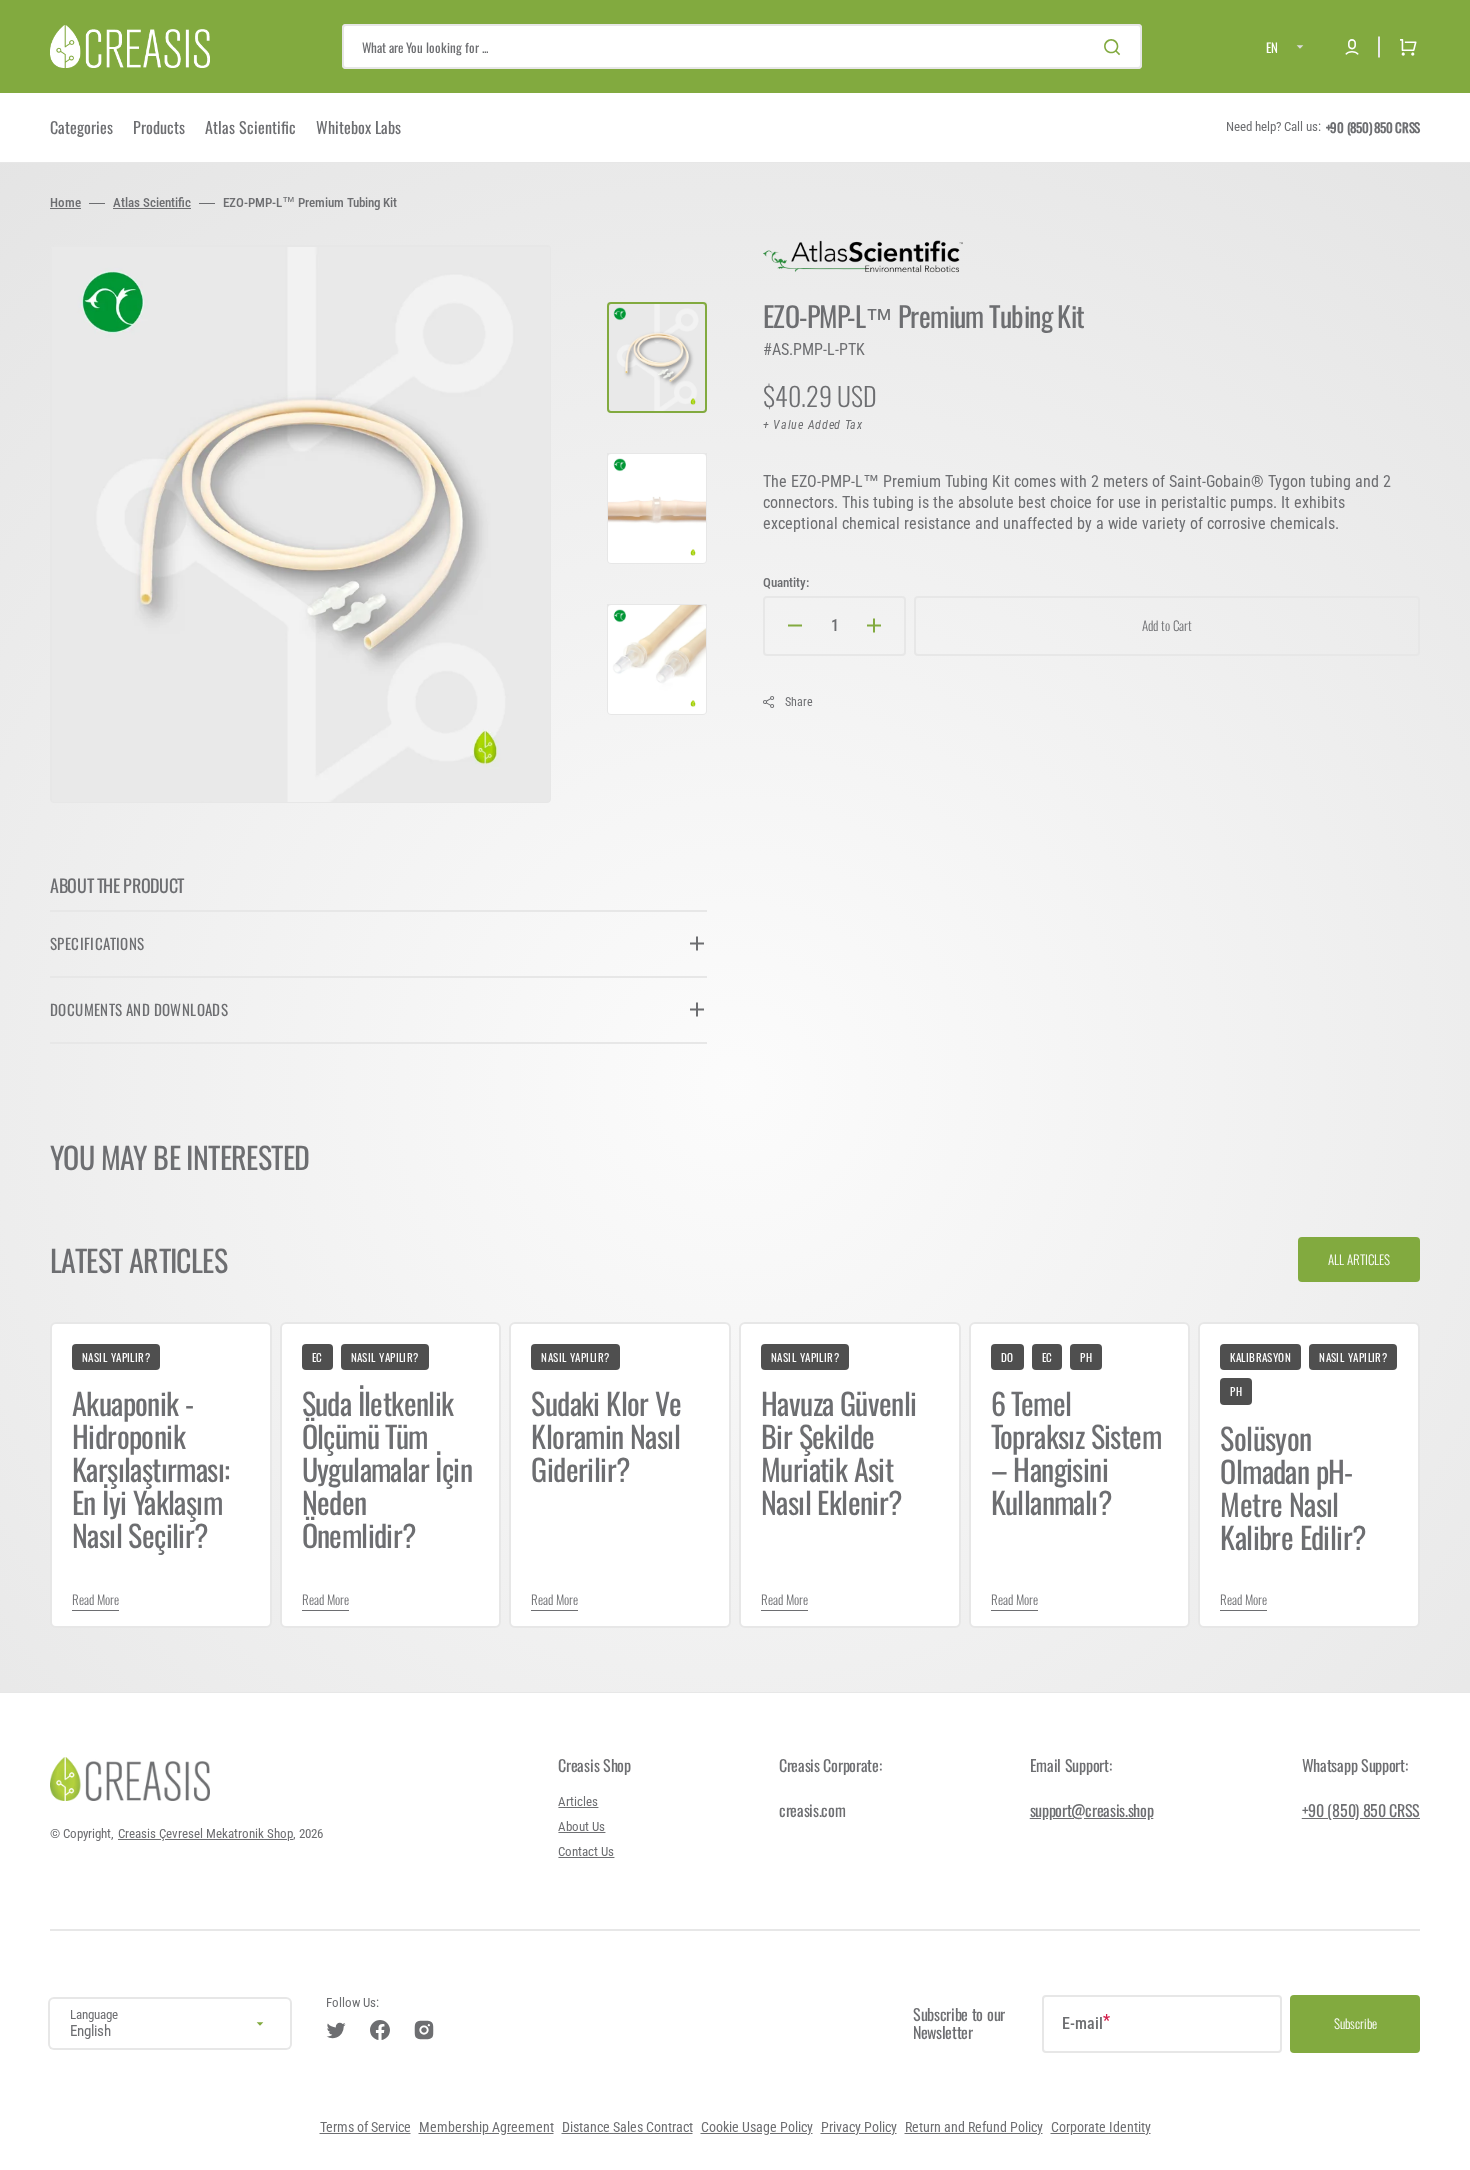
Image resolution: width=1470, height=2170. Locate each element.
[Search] (1116, 47)
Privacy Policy (859, 2127)
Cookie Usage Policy (757, 2127)
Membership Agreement (486, 2127)
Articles (578, 1801)
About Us (581, 1826)
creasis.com (812, 1810)
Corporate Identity (1101, 2127)
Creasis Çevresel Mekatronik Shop (205, 1833)
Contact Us (586, 1851)
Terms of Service (365, 2127)
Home (65, 202)
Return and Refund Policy (974, 2127)
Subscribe (1355, 2023)
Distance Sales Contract (627, 2127)
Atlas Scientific (152, 202)
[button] (1352, 47)
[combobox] (742, 46)
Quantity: (786, 582)
